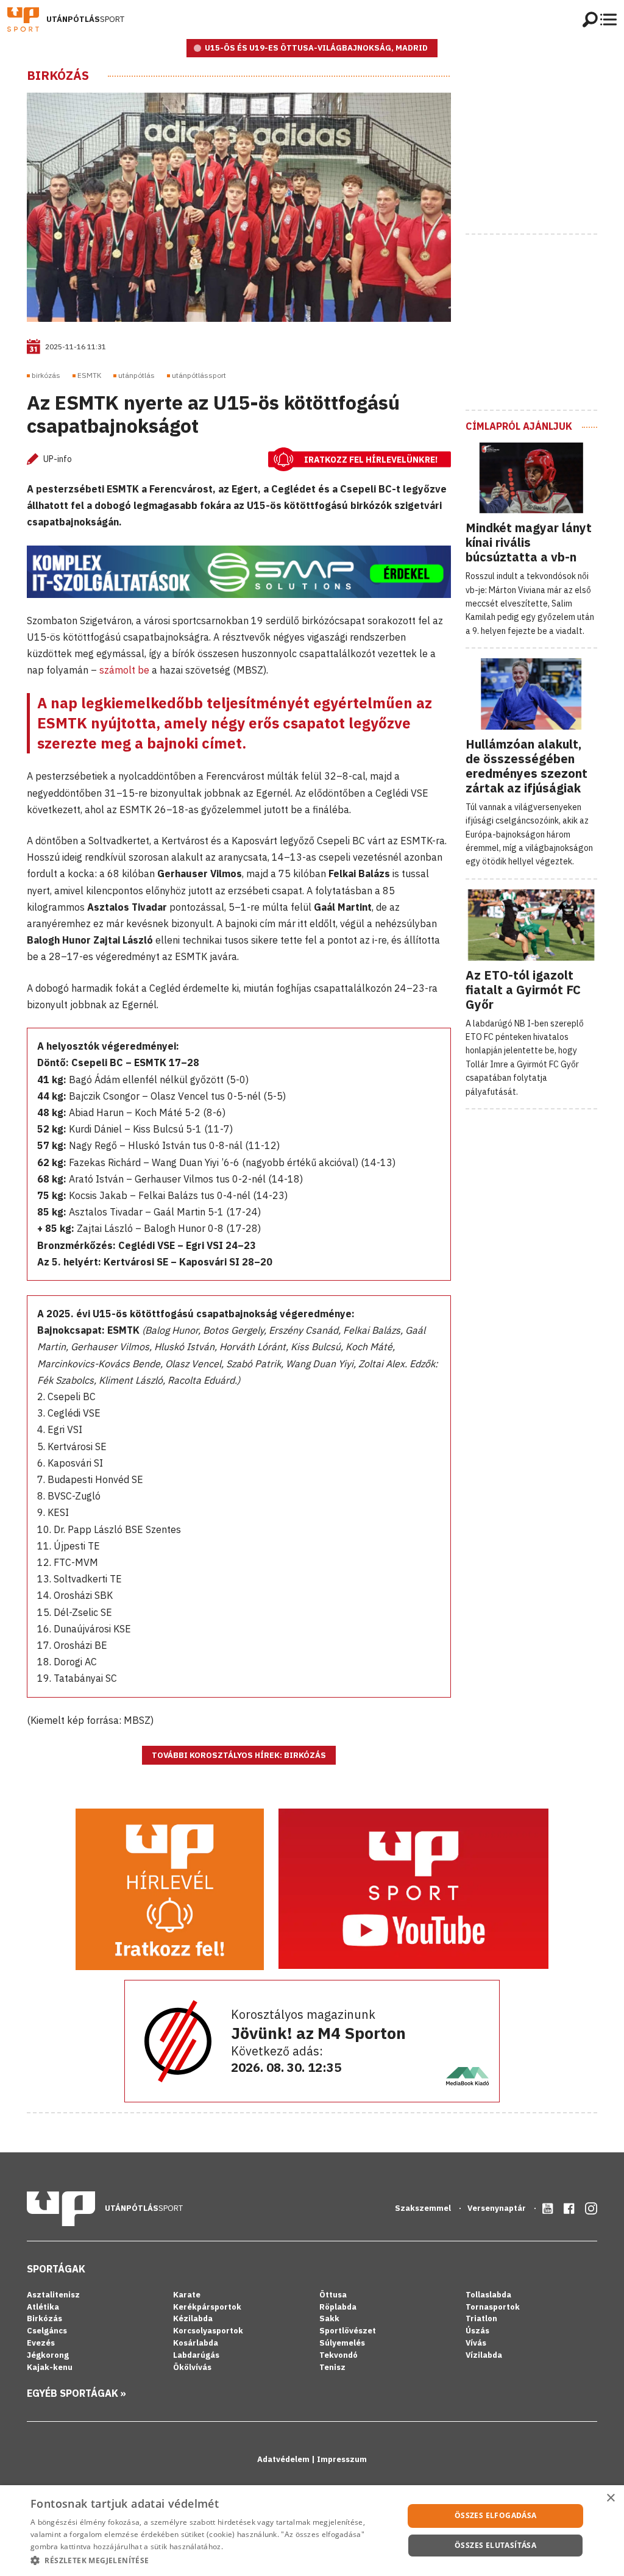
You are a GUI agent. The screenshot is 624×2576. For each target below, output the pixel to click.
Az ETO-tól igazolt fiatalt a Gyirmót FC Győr (523, 990)
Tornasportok (493, 2307)
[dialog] (312, 2531)
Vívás (476, 2343)
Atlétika (43, 2307)
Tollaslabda (488, 2295)
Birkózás (58, 76)
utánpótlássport (199, 375)
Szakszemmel (424, 2208)
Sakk (329, 2318)
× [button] (610, 2498)
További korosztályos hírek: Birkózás (239, 1755)
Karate (187, 2295)
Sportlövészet (348, 2331)
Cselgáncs (47, 2331)
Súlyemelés (342, 2343)
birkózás (46, 375)
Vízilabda (484, 2355)
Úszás (477, 2331)
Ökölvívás (192, 2367)
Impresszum (342, 2459)
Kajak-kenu (50, 2367)
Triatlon (481, 2318)
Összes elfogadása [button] (496, 2515)
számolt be (124, 670)
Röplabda (338, 2307)
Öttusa (333, 2295)
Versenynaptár (498, 2208)
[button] (211, 2560)
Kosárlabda (196, 2343)
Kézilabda (193, 2318)
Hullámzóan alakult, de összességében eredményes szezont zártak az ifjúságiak (526, 766)
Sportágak (56, 2269)
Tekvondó (339, 2355)
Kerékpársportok (207, 2307)
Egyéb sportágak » (76, 2393)
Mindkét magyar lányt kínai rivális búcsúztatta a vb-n (529, 542)
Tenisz (332, 2367)
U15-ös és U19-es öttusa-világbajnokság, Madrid (316, 48)
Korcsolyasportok (208, 2331)
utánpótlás (136, 375)
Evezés (41, 2343)
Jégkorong (48, 2355)
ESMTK (89, 375)
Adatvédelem (284, 2459)
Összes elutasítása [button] (495, 2545)
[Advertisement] (545, 144)
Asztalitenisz (53, 2295)
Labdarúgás (196, 2355)
